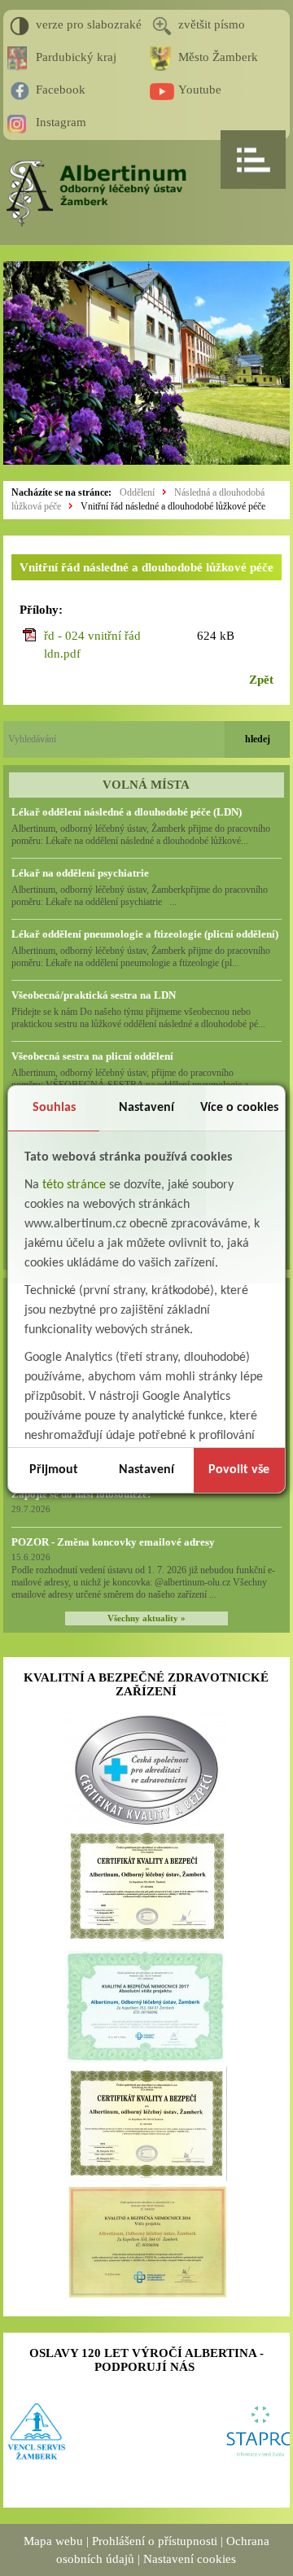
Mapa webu (53, 2541)
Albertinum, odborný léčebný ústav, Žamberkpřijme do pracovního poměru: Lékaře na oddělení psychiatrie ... (140, 896)
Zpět (261, 680)
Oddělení (137, 492)
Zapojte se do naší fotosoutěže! (81, 1494)
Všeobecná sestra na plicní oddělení (92, 1056)
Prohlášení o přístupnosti (155, 2541)
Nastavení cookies (190, 2559)
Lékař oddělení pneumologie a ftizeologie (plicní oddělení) (145, 934)
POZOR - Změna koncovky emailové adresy (113, 1542)
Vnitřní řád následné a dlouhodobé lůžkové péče (173, 506)
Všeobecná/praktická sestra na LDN (94, 995)
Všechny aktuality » (146, 1618)
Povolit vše (239, 1470)
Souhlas (54, 1108)
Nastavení (146, 1108)
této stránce (74, 1185)
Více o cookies (239, 1108)
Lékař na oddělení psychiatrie (80, 873)
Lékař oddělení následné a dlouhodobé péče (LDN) (127, 812)
